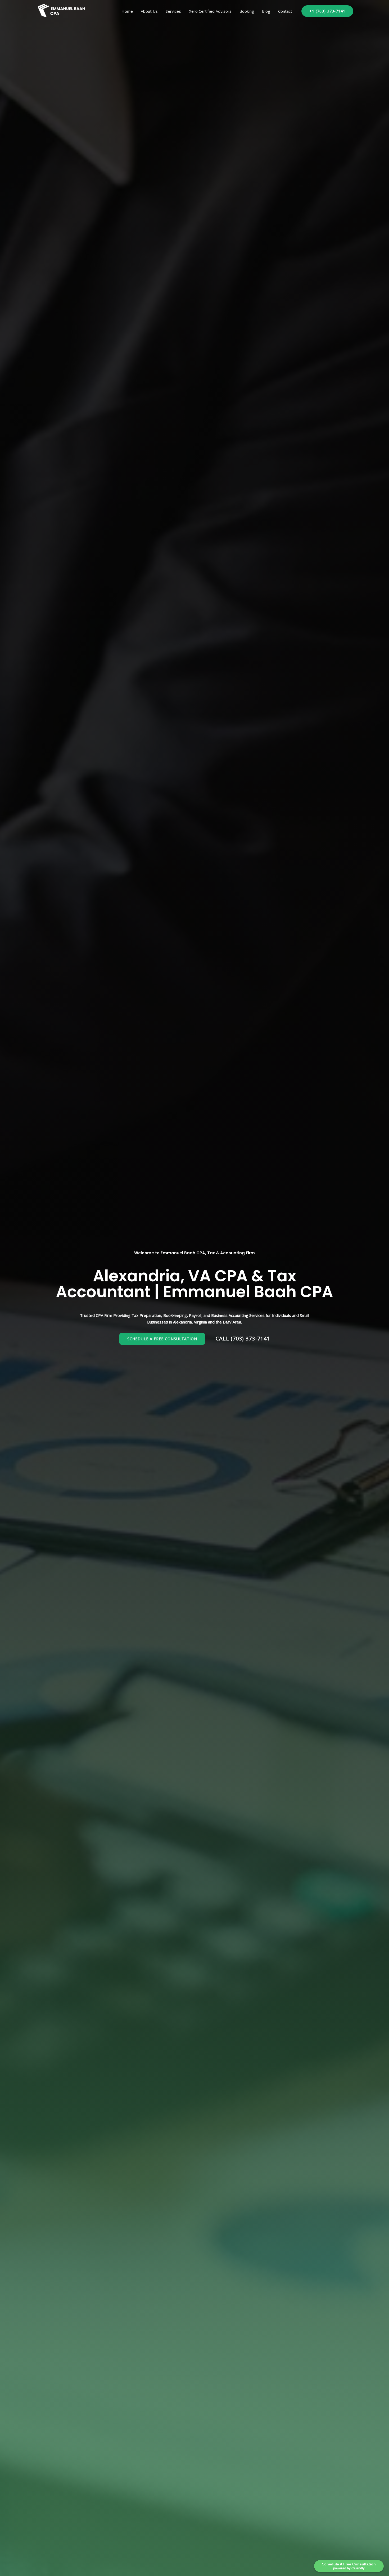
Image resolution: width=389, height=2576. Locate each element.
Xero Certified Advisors (210, 11)
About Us (149, 11)
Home (127, 11)
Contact (285, 11)
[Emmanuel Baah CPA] (62, 11)
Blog (266, 11)
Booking (247, 11)
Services (173, 11)
